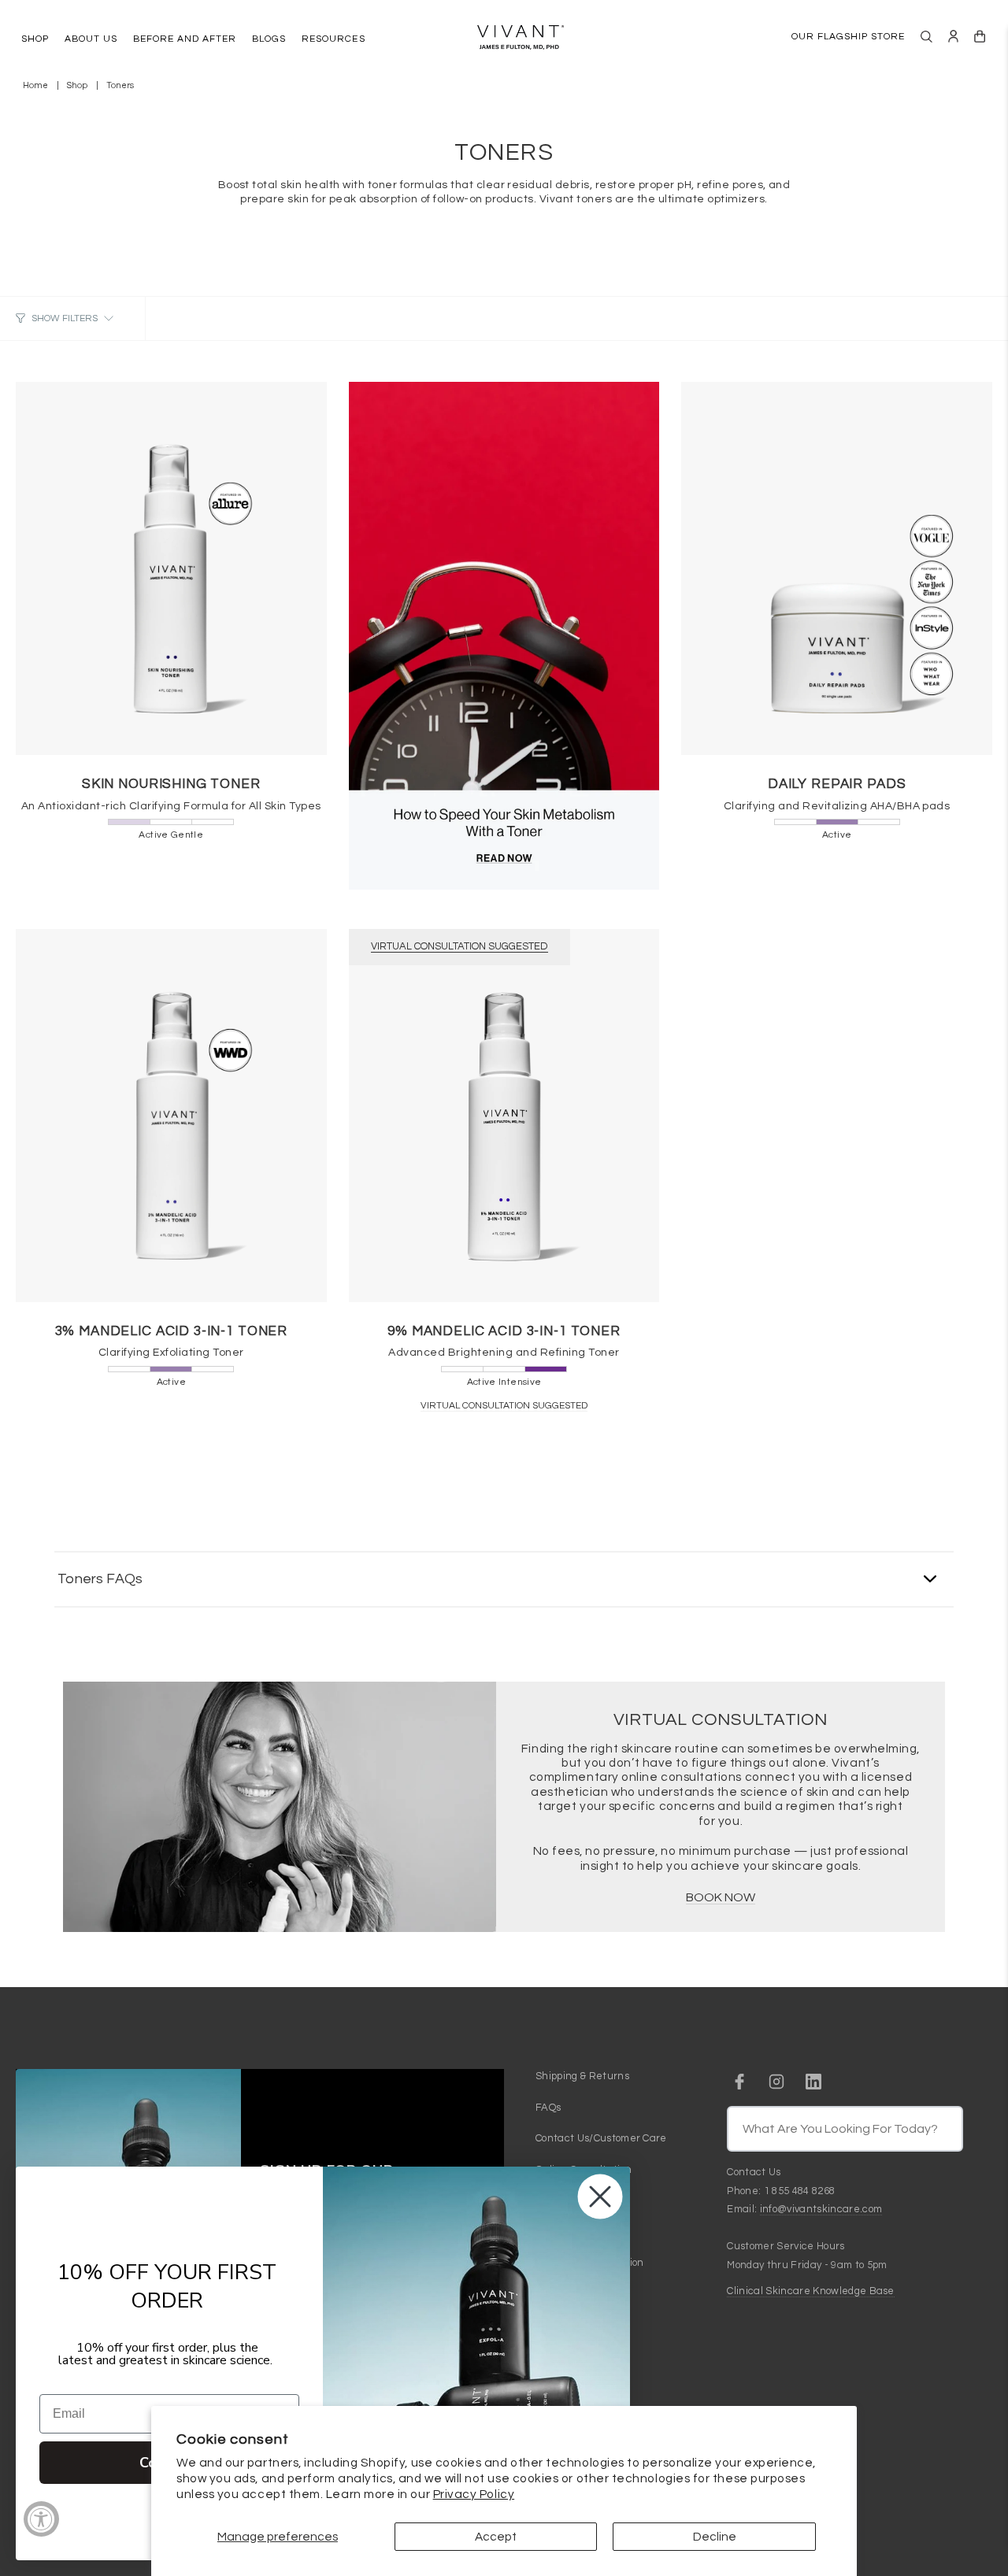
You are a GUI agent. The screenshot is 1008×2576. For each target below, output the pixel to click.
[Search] (926, 37)
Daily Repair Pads (837, 784)
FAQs (548, 2108)
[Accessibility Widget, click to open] (41, 2519)
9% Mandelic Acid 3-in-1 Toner (504, 1331)
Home (35, 85)
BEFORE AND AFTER (185, 39)
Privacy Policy (474, 2494)
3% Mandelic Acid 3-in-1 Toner (172, 1331)
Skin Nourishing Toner (171, 784)
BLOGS (269, 39)
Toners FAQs (100, 1579)
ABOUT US (91, 39)
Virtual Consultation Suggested (504, 1406)
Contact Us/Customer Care (601, 2138)
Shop (77, 85)
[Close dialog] (600, 2197)
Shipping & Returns (582, 2076)
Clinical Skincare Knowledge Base (810, 2291)
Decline (715, 2537)
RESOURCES (333, 39)
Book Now (721, 1897)
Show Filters (65, 318)
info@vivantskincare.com (821, 2209)
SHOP (35, 39)
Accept (496, 2537)
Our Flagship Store (848, 37)
